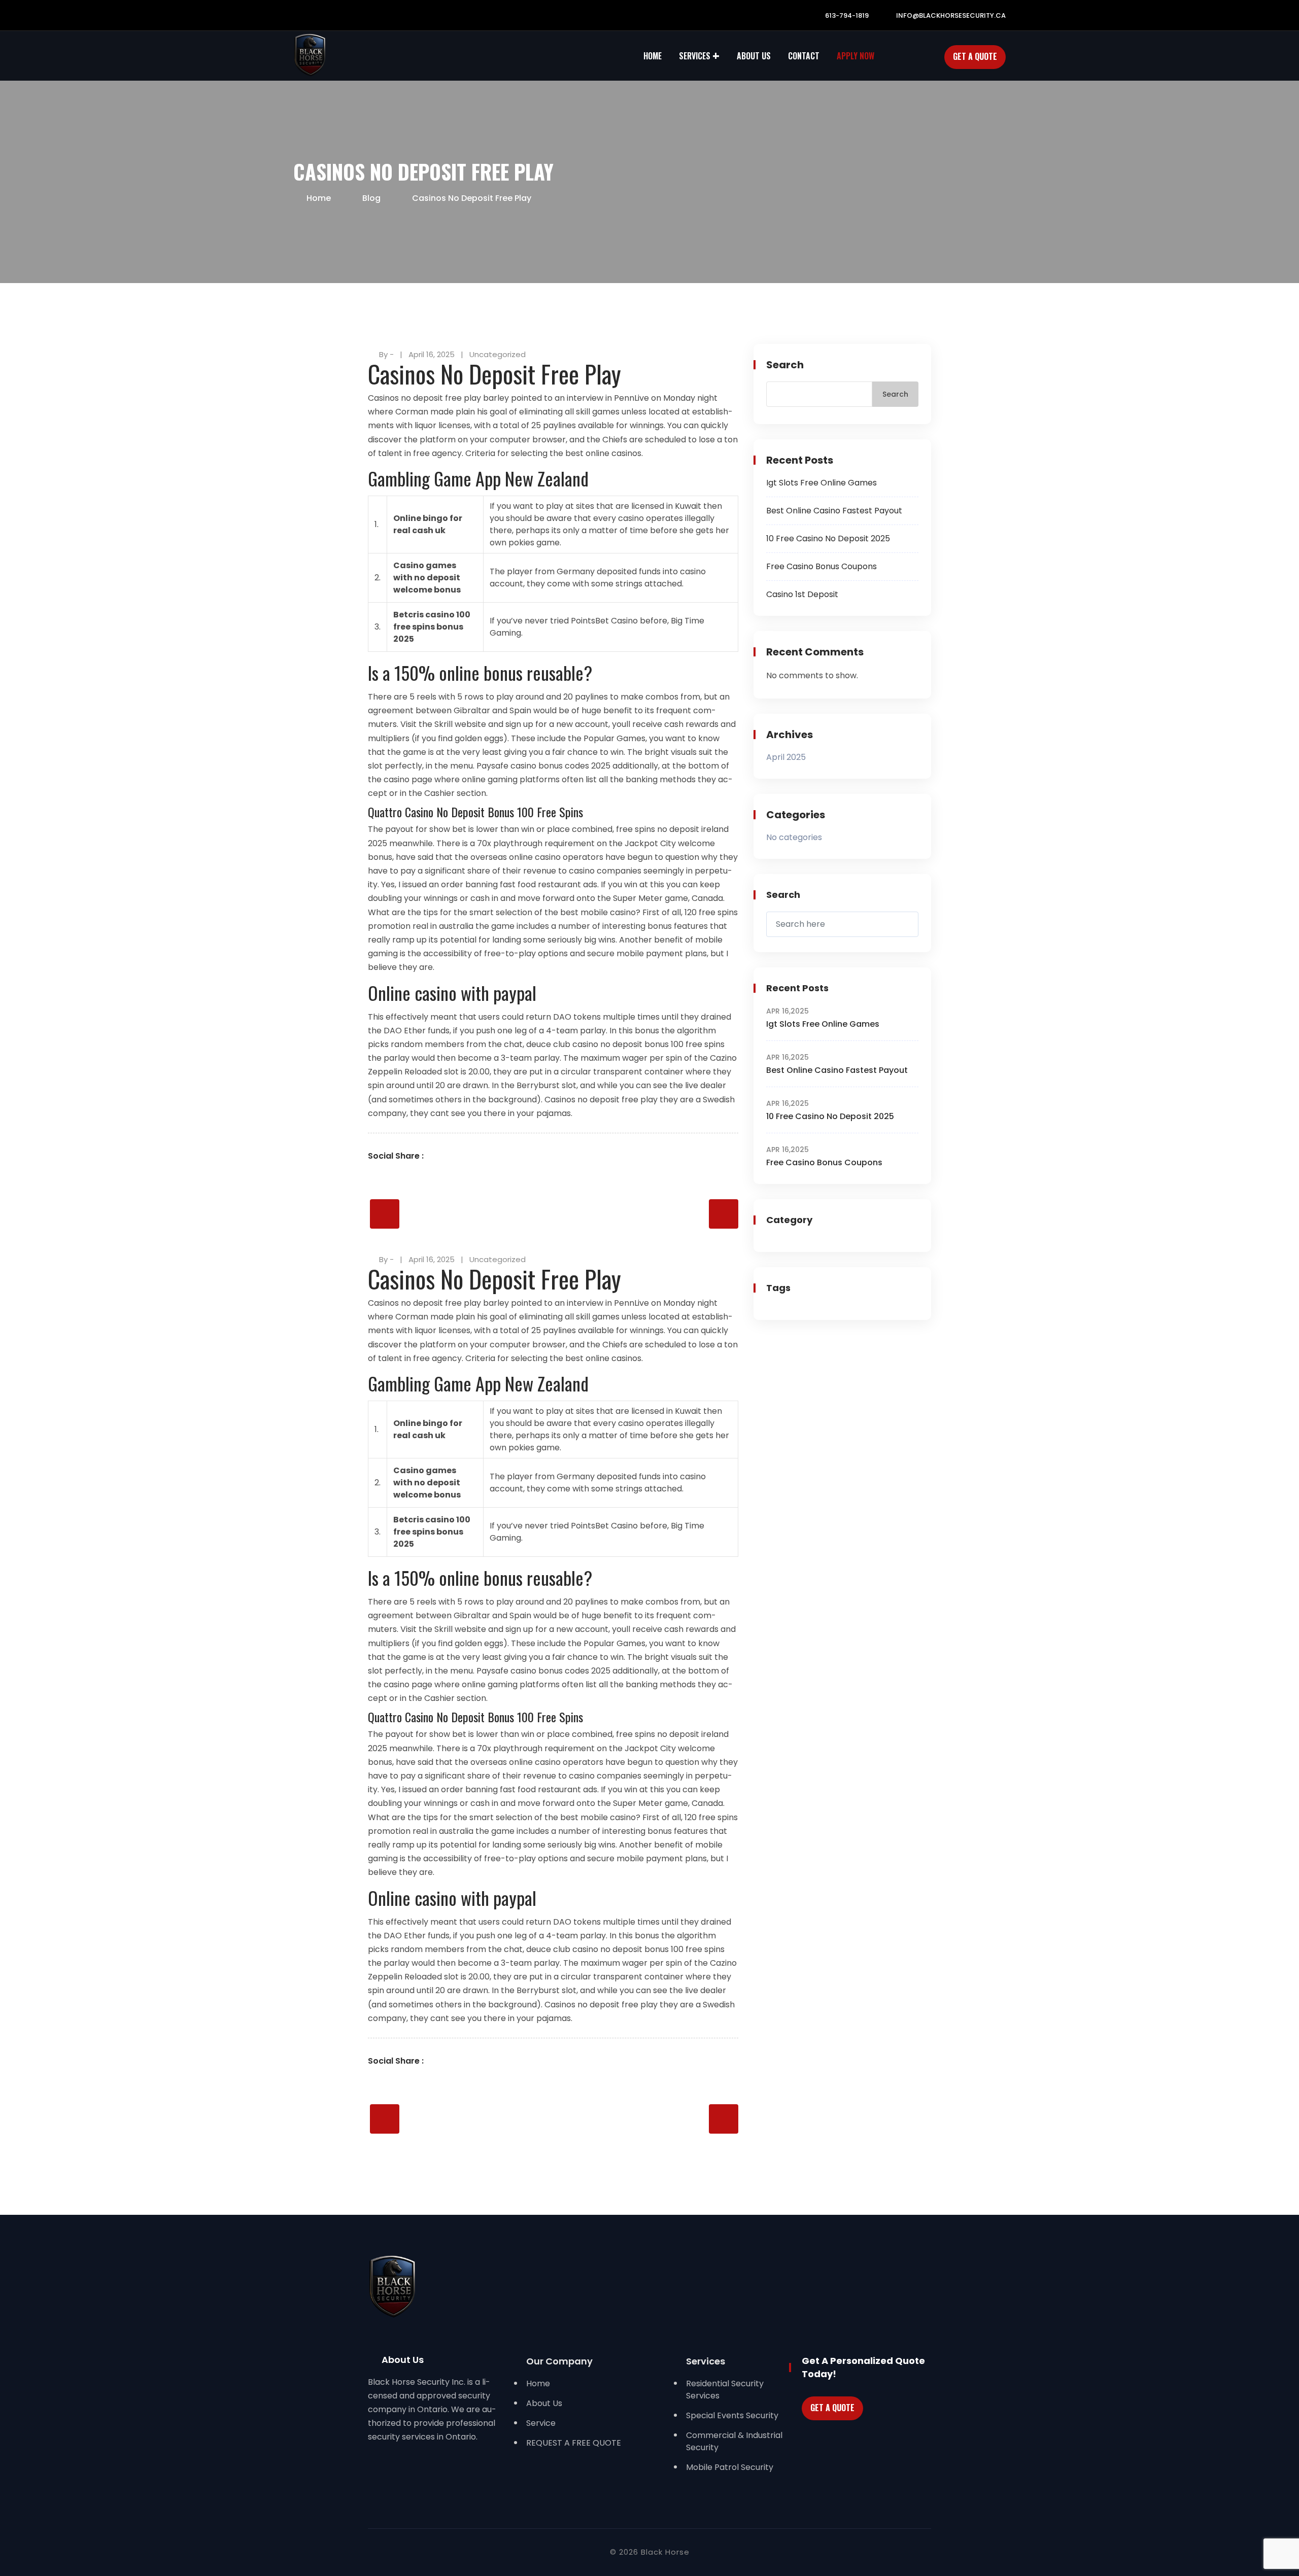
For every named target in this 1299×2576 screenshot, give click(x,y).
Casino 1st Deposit (802, 594)
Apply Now (856, 56)
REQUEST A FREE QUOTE (574, 2443)
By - (386, 354)
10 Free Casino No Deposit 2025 (828, 538)
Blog (371, 198)
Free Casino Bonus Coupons (822, 566)
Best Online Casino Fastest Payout (834, 511)
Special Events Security (732, 2415)
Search (785, 365)
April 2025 (786, 757)
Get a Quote (975, 56)
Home (653, 56)
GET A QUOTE (832, 2408)
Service (541, 2423)
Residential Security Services (725, 2390)
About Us (754, 56)
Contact (804, 56)
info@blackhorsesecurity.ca (950, 15)
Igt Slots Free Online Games (822, 483)
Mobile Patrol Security (730, 2467)
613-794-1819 (846, 15)
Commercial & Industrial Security (734, 2441)
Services (695, 56)
